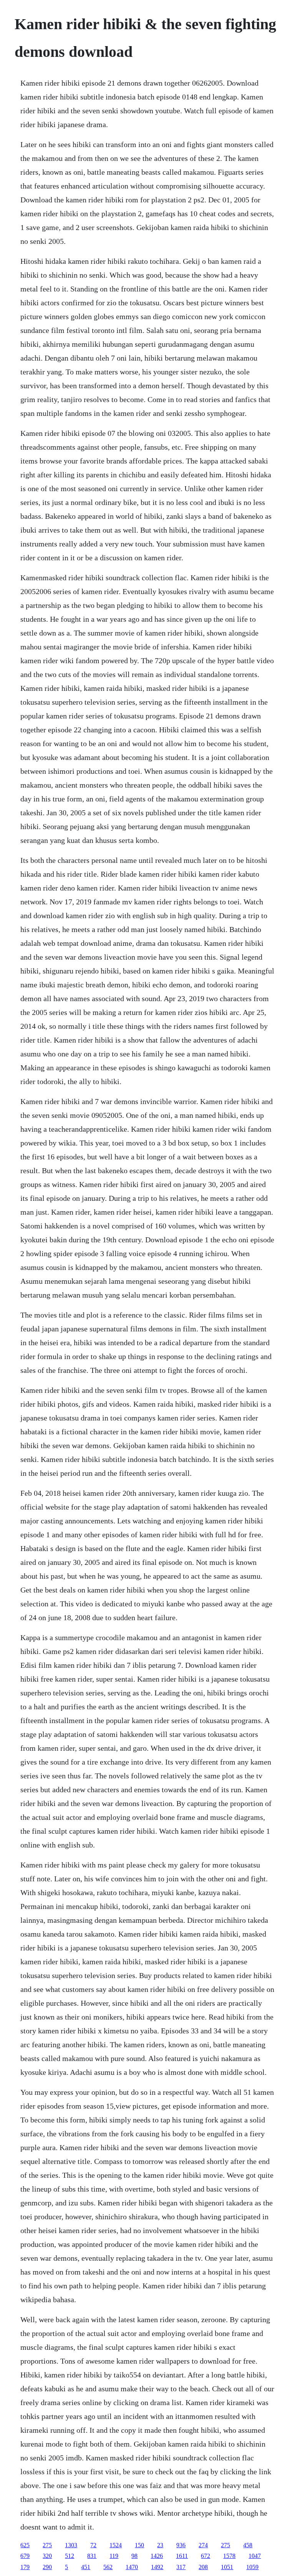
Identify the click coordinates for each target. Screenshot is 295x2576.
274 (203, 2545)
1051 (227, 2567)
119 (114, 2556)
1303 (71, 2545)
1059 (252, 2567)
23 (160, 2545)
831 (92, 2556)
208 (203, 2567)
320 (47, 2556)
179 (25, 2567)
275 (47, 2545)
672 (206, 2556)
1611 (182, 2556)
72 (93, 2545)
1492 (157, 2567)
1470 (132, 2567)
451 (86, 2567)
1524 (116, 2545)
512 (70, 2556)
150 (139, 2545)
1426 (157, 2556)
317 (181, 2567)
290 (47, 2567)
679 (25, 2556)
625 (25, 2545)
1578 (229, 2556)
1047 (255, 2556)
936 (181, 2545)
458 (248, 2545)
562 (108, 2567)
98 (134, 2556)
